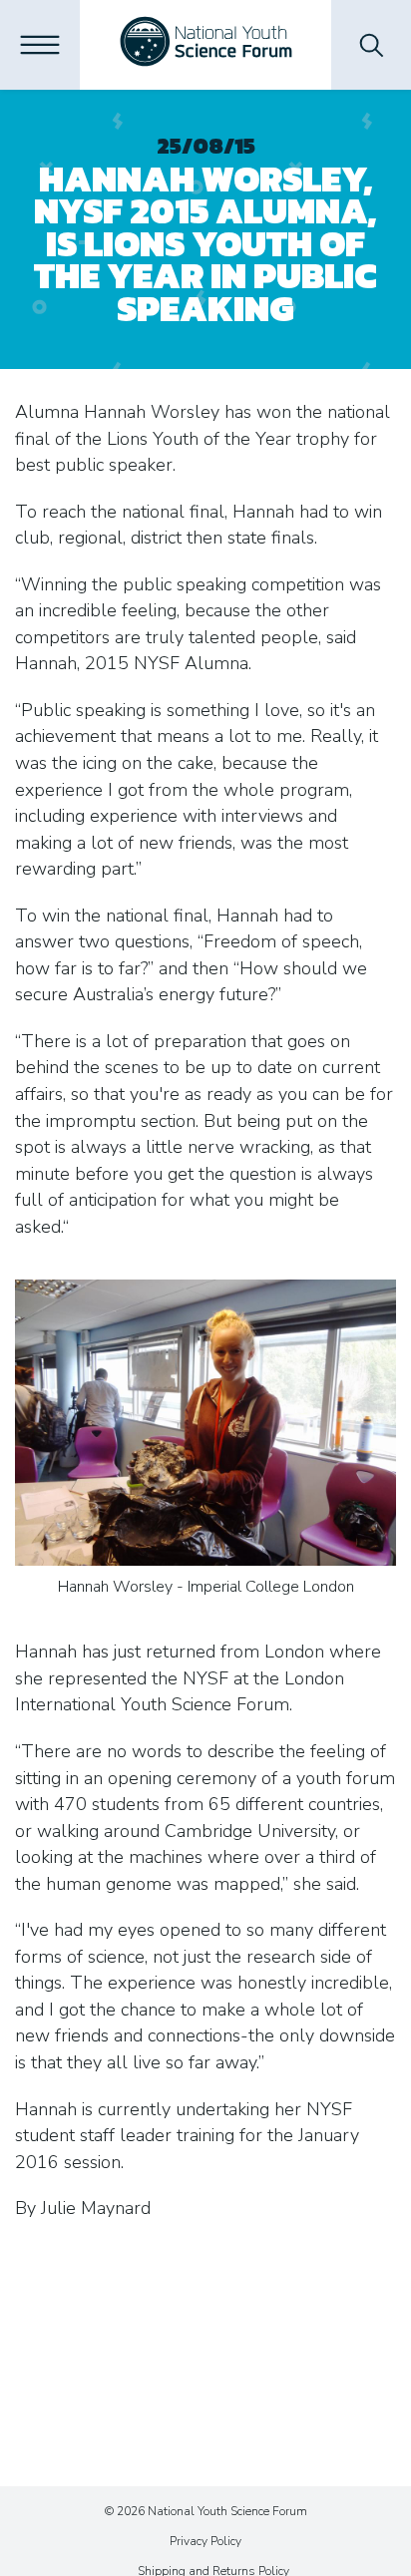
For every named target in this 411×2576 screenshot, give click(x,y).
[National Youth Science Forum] (206, 45)
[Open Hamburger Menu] (40, 45)
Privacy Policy (205, 2541)
